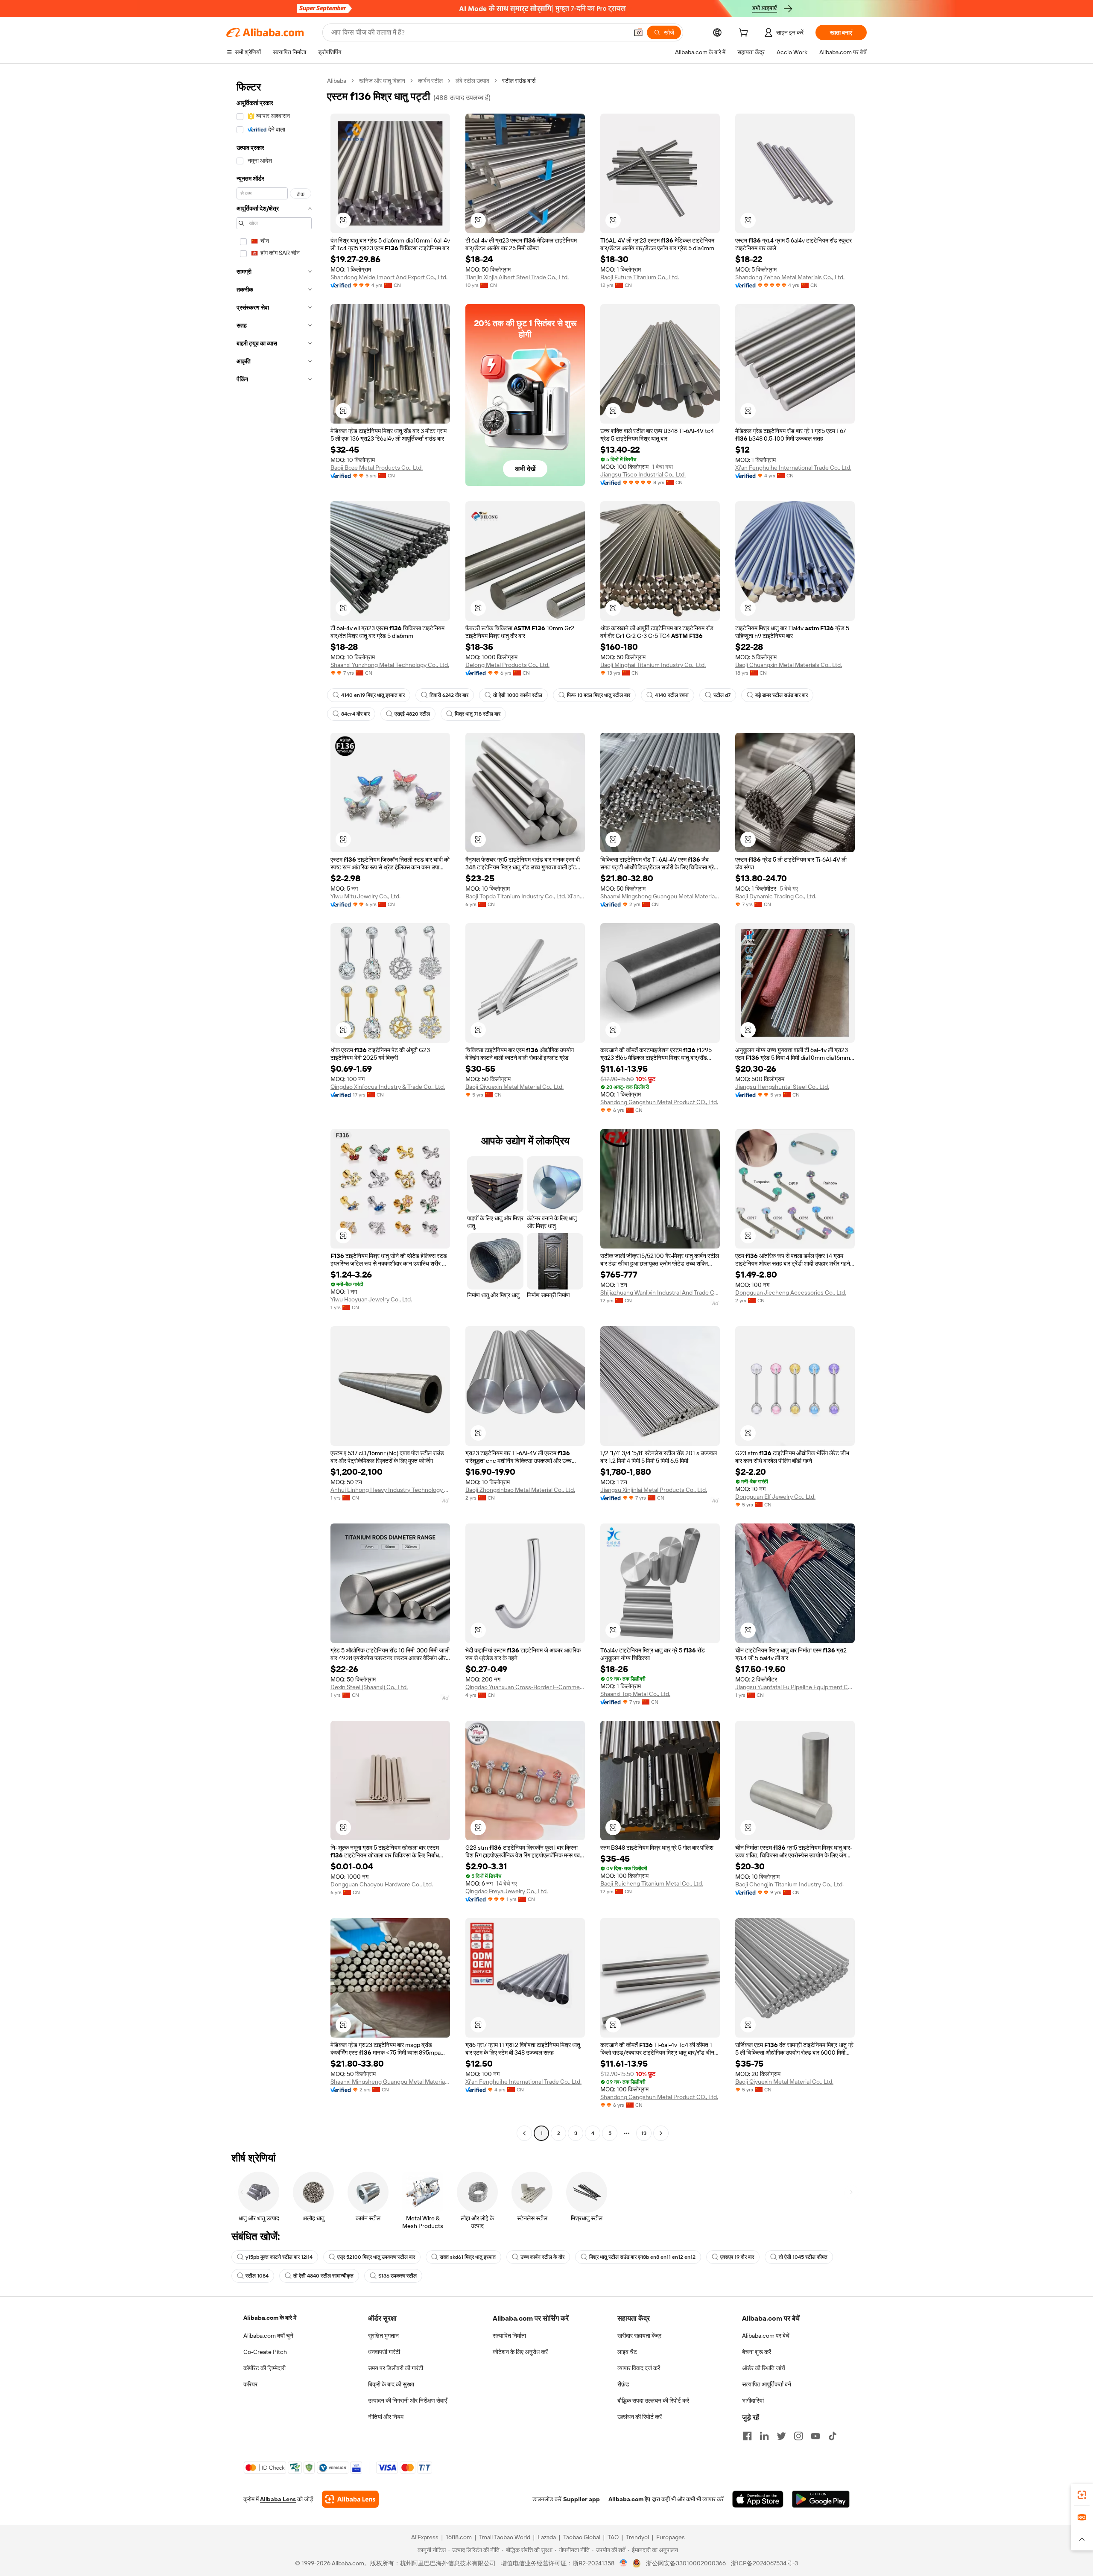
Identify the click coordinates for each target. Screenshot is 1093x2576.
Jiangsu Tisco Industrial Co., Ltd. (643, 474)
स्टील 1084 (257, 2276)
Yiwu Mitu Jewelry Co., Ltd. (365, 896)
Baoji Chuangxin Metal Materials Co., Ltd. (789, 665)
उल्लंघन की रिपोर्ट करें (640, 2417)
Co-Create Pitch (265, 2352)
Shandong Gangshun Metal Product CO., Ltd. (659, 1102)
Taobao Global (582, 2537)
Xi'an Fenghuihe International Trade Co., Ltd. (793, 468)
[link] (1082, 2495)
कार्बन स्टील (430, 81)
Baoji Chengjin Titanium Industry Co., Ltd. (789, 1884)
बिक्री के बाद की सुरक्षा (391, 2384)
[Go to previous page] (524, 2133)
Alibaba (337, 81)
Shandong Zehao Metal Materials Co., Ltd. (790, 277)
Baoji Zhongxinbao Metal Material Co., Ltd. (520, 1490)
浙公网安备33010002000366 (686, 2563)
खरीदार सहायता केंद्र (639, 2336)
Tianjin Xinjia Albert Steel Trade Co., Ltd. (517, 277)
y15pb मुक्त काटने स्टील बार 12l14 (279, 2257)
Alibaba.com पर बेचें (766, 2336)
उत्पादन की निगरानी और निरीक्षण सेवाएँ (408, 2401)
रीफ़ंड (623, 2384)
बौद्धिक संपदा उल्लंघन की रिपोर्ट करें (653, 2401)
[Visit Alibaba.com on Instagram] (798, 2436)
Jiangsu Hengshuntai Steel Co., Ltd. (782, 1087)
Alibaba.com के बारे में (270, 2318)
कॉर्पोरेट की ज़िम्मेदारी (264, 2368)
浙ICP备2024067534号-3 (764, 2563)
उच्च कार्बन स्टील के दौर (542, 2257)
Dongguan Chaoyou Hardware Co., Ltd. (382, 1884)
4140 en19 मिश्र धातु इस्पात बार (373, 695)
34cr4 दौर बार (355, 714)
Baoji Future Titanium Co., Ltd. (640, 277)
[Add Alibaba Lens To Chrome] (350, 2499)
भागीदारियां (753, 2401)
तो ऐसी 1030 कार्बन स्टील (518, 695)
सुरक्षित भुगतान (383, 2336)
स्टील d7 (722, 695)
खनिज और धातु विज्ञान (382, 81)
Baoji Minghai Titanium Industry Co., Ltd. (653, 665)
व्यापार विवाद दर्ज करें (639, 2368)
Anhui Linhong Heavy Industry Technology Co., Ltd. (390, 1490)
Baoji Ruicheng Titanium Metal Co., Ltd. (652, 1883)
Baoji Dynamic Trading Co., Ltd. (776, 896)
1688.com (459, 2537)
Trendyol (637, 2537)
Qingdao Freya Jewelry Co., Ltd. (507, 1891)
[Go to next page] (661, 2133)
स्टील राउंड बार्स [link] (519, 81)
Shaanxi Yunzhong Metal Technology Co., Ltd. (390, 665)
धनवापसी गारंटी (384, 2352)
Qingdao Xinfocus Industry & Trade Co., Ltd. (388, 1087)
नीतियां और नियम (386, 2417)
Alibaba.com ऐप (629, 2499)
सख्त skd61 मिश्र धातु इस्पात (468, 2257)
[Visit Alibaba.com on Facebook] (747, 2436)
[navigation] (274, 1108)
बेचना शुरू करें (757, 2352)
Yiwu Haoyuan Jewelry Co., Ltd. (371, 1299)
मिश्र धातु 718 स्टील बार (478, 714)
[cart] (745, 34)
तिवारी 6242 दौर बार (449, 695)
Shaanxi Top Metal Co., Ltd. (635, 1694)
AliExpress (425, 2537)
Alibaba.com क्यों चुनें (268, 2336)
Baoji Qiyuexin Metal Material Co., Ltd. (514, 1087)
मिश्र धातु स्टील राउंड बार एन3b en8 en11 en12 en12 (642, 2257)
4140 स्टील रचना (672, 695)
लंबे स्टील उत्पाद (472, 81)
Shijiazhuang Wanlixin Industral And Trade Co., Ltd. (660, 1292)
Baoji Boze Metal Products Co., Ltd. (377, 468)
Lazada (547, 2537)
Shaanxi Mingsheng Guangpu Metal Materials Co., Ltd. (660, 896)
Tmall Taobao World (505, 2537)
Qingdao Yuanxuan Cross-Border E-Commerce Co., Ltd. (525, 1687)
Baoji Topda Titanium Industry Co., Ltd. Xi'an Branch (525, 896)
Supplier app (582, 2499)
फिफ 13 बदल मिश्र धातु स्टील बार (599, 695)
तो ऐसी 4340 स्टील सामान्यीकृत (323, 2276)
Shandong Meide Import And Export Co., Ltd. (389, 277)
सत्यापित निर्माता (509, 2336)
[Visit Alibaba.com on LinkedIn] (764, 2436)
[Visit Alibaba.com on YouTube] (815, 2436)
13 (644, 2133)
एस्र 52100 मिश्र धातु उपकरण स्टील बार (376, 2257)
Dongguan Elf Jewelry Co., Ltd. (775, 1497)
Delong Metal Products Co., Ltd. (507, 665)
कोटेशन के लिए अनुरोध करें (520, 2352)
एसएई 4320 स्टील (412, 714)
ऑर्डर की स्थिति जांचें (764, 2368)
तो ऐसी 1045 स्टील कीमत (803, 2257)
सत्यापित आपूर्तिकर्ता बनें (767, 2384)
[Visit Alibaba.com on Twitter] (781, 2436)
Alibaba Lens (278, 2499)
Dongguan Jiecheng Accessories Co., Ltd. (791, 1292)
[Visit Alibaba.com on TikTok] (833, 2436)
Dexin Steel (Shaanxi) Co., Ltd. (369, 1687)
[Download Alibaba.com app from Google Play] (821, 2499)
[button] (638, 32)
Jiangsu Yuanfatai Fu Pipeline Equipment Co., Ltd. (795, 1687)
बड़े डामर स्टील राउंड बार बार (782, 695)
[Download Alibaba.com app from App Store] (758, 2499)
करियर (250, 2384)
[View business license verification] (624, 2563)
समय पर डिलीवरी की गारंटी (396, 2368)
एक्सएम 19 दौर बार (737, 2257)
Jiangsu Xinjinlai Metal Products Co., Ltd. (654, 1490)
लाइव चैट (627, 2352)
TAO (613, 2537)
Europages (671, 2537)
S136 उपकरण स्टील (397, 2276)
